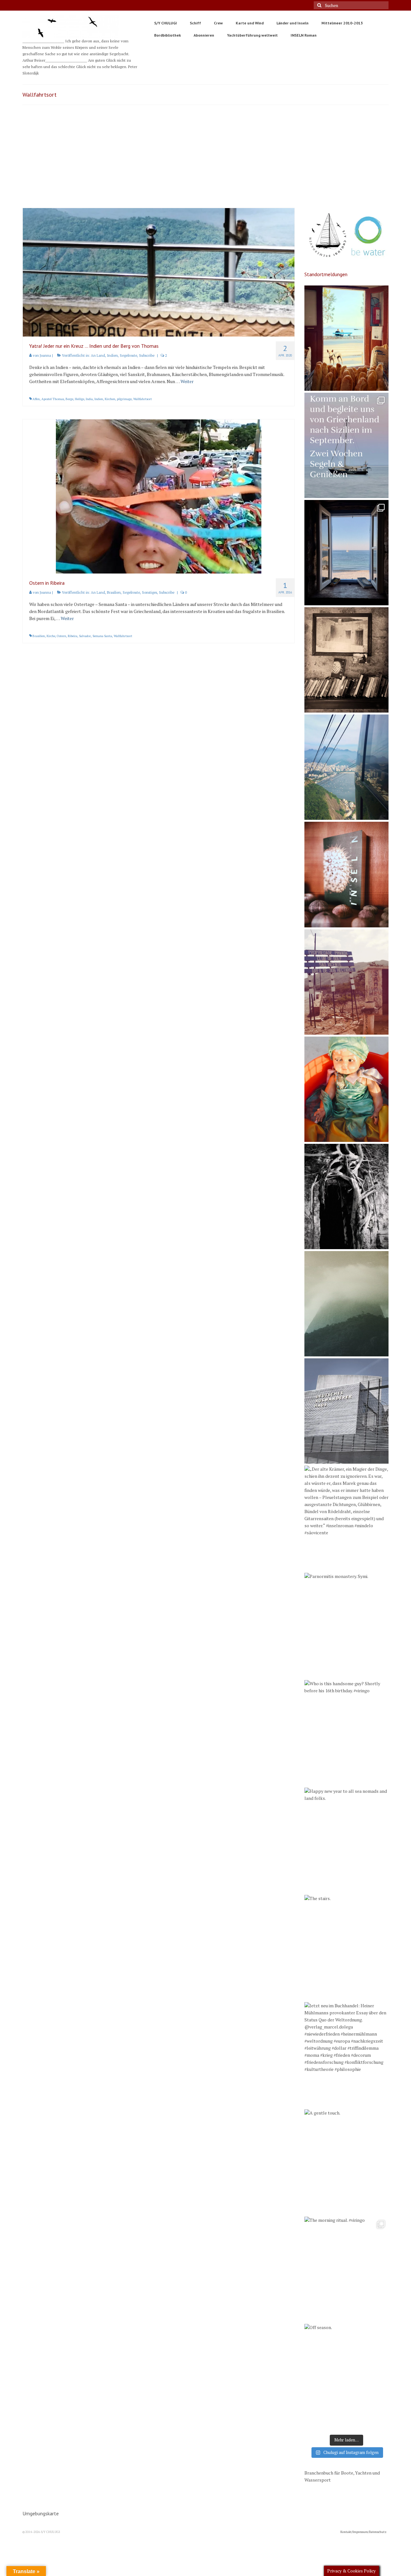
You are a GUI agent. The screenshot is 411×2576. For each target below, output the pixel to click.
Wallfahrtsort (143, 399)
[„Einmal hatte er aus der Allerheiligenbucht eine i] (347, 1089)
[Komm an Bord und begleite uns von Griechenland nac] (347, 445)
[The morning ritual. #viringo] (347, 2269)
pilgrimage (124, 399)
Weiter (187, 381)
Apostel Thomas (53, 399)
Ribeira (73, 636)
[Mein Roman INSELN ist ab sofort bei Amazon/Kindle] (347, 874)
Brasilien (114, 592)
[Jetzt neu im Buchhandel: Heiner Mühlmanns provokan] (347, 2055)
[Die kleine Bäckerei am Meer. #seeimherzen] (347, 338)
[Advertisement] (205, 160)
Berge (69, 399)
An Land (98, 355)
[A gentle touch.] (347, 2162)
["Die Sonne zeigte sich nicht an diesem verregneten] (347, 1304)
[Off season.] (347, 2377)
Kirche (51, 636)
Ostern (61, 636)
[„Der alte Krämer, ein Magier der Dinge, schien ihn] (347, 1518)
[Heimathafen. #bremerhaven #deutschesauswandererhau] (347, 1411)
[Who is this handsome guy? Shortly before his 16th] (347, 1733)
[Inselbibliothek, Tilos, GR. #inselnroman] (347, 660)
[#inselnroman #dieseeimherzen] (347, 553)
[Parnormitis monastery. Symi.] (347, 1625)
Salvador (85, 636)
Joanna (45, 355)
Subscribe (147, 355)
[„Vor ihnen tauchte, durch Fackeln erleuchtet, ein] (347, 1196)
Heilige (79, 399)
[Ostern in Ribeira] (159, 496)
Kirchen (110, 399)
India (89, 399)
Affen (36, 399)
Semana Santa (102, 636)
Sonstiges (149, 592)
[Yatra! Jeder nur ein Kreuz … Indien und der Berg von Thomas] (159, 272)
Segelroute (128, 355)
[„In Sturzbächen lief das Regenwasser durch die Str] (347, 767)
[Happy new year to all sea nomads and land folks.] (347, 1840)
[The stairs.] (347, 1948)
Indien (112, 355)
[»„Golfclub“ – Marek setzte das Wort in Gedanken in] (347, 982)
